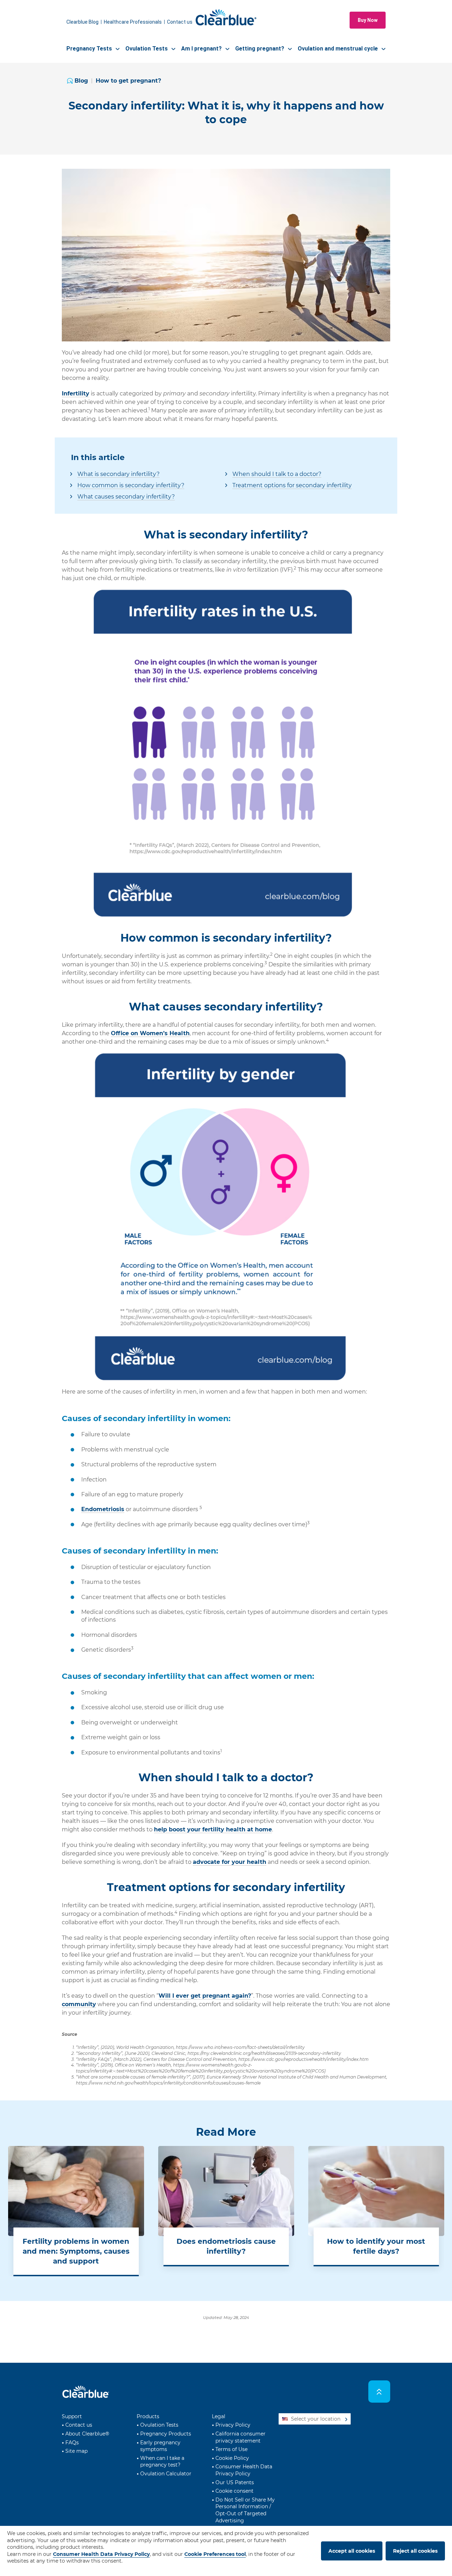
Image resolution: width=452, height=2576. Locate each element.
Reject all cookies (415, 2551)
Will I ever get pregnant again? (205, 1996)
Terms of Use (231, 2449)
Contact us (180, 22)
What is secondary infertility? (118, 474)
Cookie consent (234, 2491)
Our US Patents (235, 2482)
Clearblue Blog (82, 22)
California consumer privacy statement (240, 2437)
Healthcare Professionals (133, 22)
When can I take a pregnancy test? (162, 2462)
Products (148, 2416)
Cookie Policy (232, 2458)
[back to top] (379, 2392)
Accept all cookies (352, 2551)
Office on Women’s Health (150, 1033)
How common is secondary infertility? (131, 485)
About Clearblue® (87, 2434)
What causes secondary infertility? (126, 497)
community (79, 2004)
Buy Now (368, 20)
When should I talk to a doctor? (277, 474)
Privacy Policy (233, 2425)
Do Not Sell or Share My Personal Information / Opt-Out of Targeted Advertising (245, 2510)
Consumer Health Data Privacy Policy (244, 2470)
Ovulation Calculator (166, 2474)
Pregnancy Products (166, 2434)
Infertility (76, 393)
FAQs (72, 2443)
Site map (76, 2451)
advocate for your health (230, 1862)
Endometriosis (103, 1509)
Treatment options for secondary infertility (292, 485)
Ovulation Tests (159, 2425)
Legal (219, 2416)
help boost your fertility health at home (213, 1829)
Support (72, 2416)
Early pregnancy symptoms (160, 2446)
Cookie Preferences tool (215, 2554)
